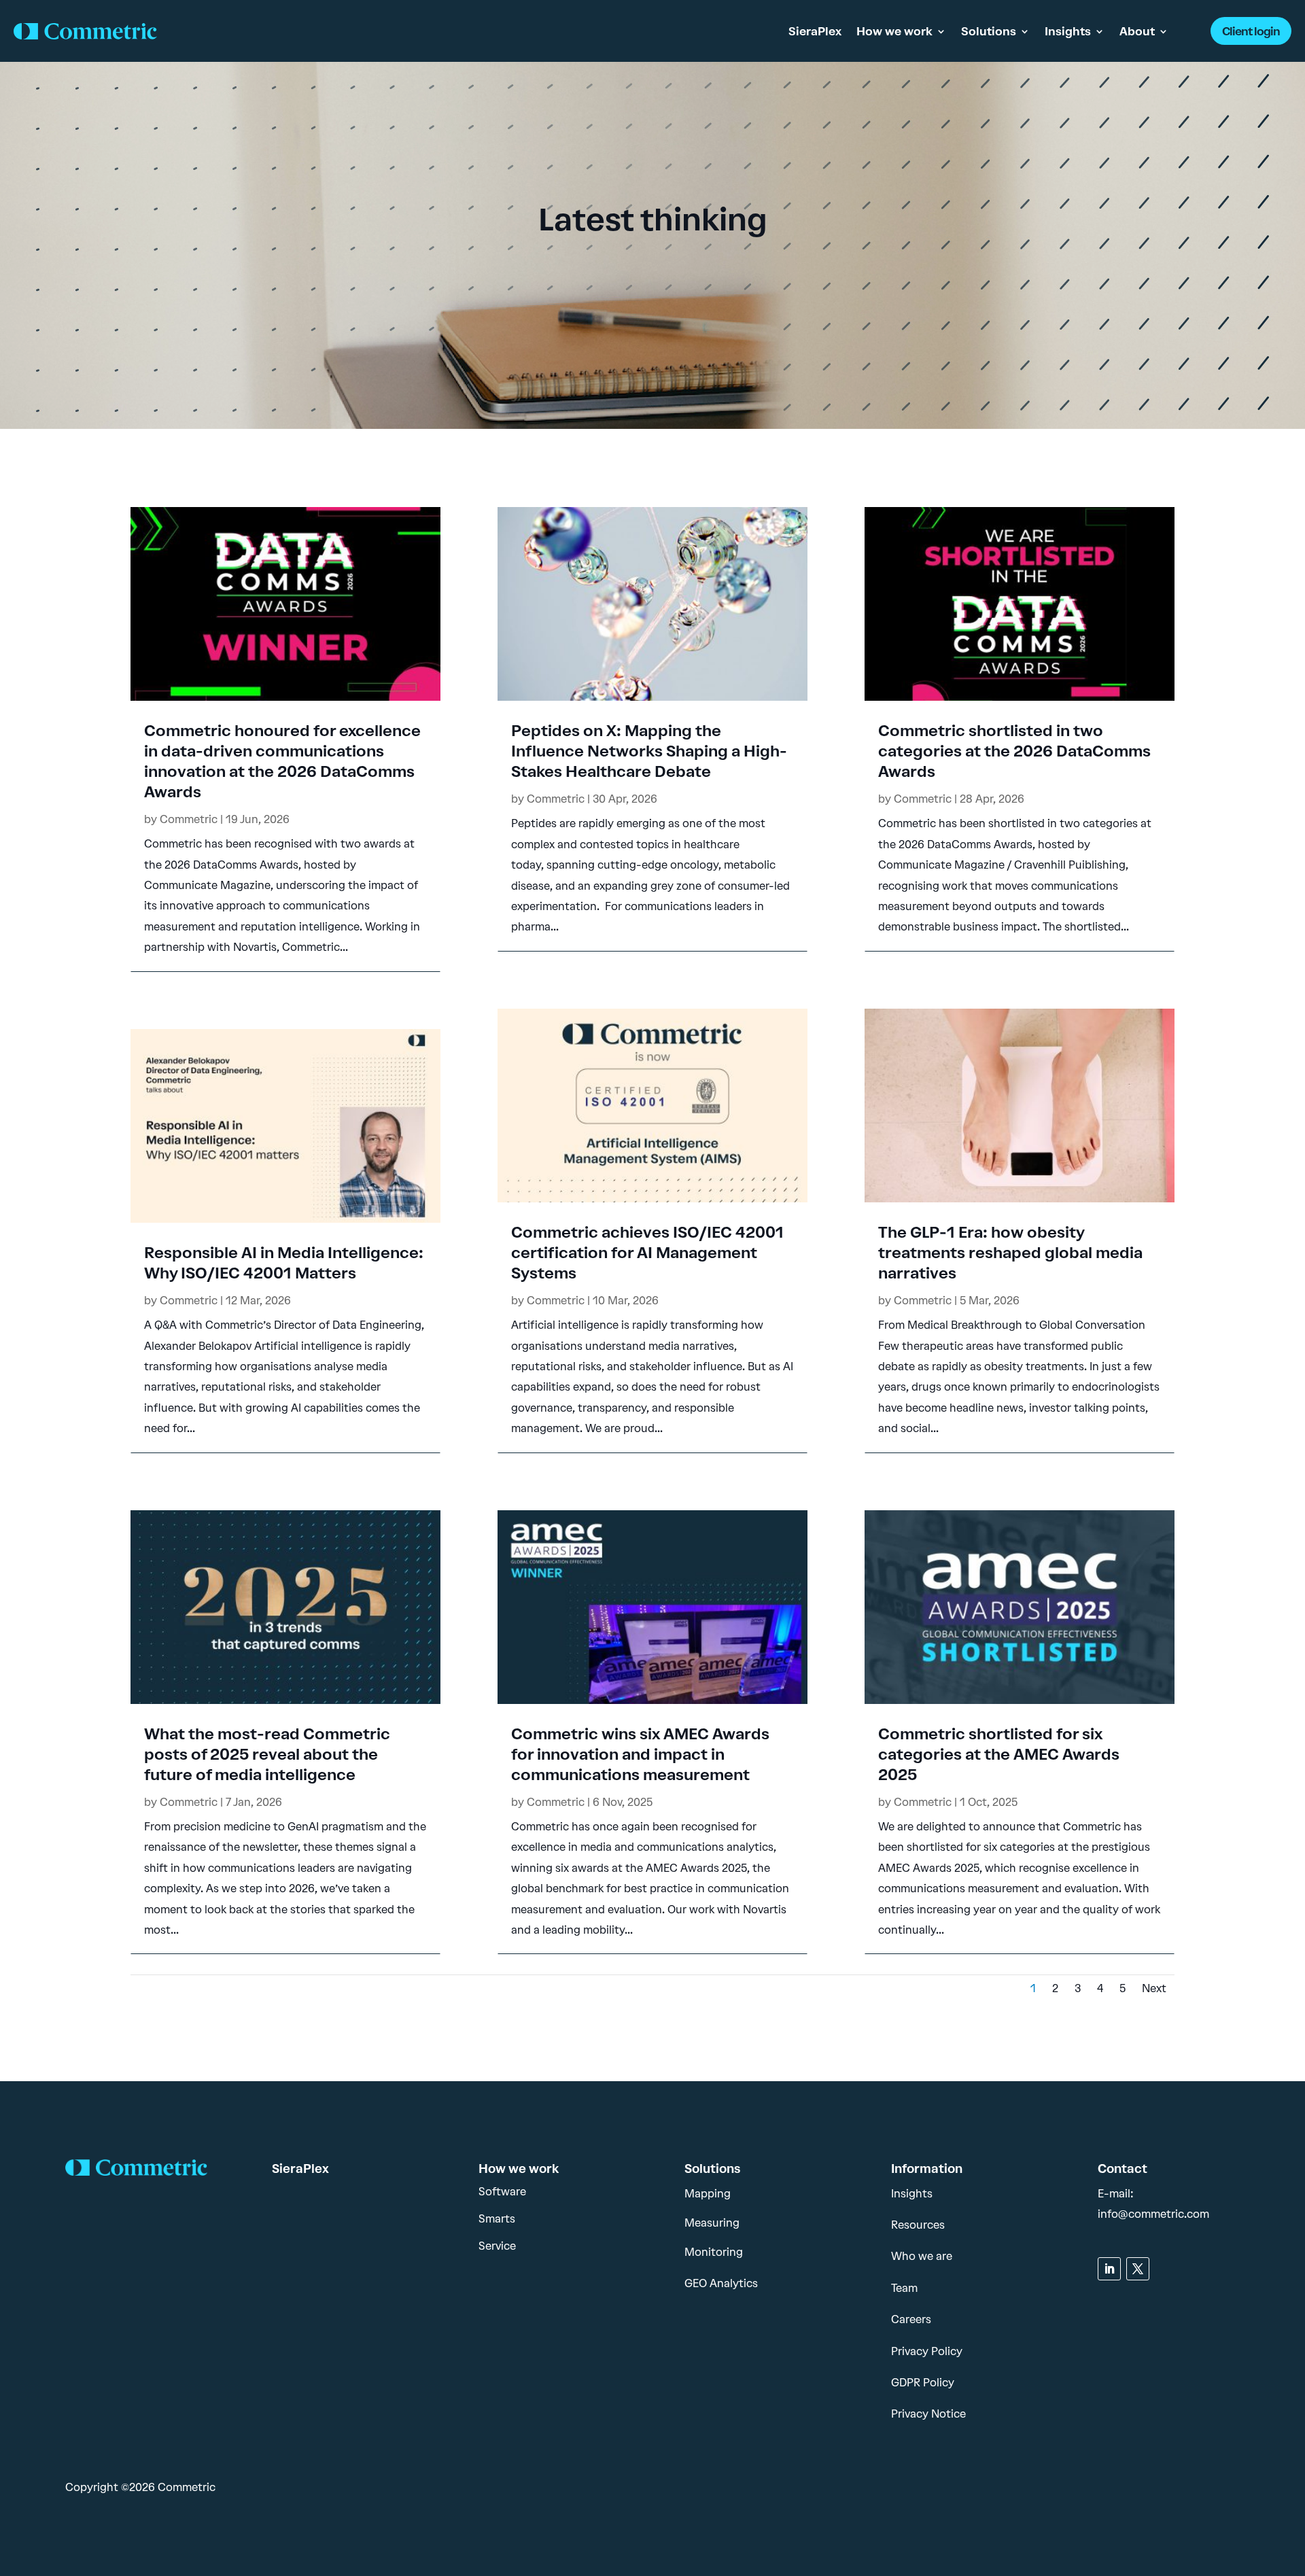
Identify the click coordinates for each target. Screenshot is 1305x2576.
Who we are (922, 2256)
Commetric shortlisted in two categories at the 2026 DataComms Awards (1014, 751)
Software (502, 2192)
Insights (1068, 31)
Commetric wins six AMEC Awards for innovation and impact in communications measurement (640, 1754)
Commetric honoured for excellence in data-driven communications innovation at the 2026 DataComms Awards (282, 761)
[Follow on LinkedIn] (1109, 2269)
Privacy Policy (927, 2351)
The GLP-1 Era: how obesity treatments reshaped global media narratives (1010, 1253)
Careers (911, 2319)
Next (1154, 1988)
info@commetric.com (1153, 2214)
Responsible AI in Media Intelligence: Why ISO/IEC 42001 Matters (284, 1263)
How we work (894, 31)
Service (497, 2246)
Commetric (189, 819)
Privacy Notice (928, 2414)
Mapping (708, 2194)
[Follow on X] (1138, 2269)
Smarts (497, 2219)
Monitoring (714, 2252)
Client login (1251, 31)
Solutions (989, 31)
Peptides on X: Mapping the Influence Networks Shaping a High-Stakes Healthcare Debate (649, 751)
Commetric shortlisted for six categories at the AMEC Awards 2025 (999, 1754)
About (1137, 31)
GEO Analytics (721, 2283)
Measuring (712, 2223)
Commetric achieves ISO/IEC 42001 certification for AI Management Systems (647, 1253)
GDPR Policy (923, 2383)
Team (904, 2288)
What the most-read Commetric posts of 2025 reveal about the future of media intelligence (267, 1754)
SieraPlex (815, 31)
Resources (918, 2225)
